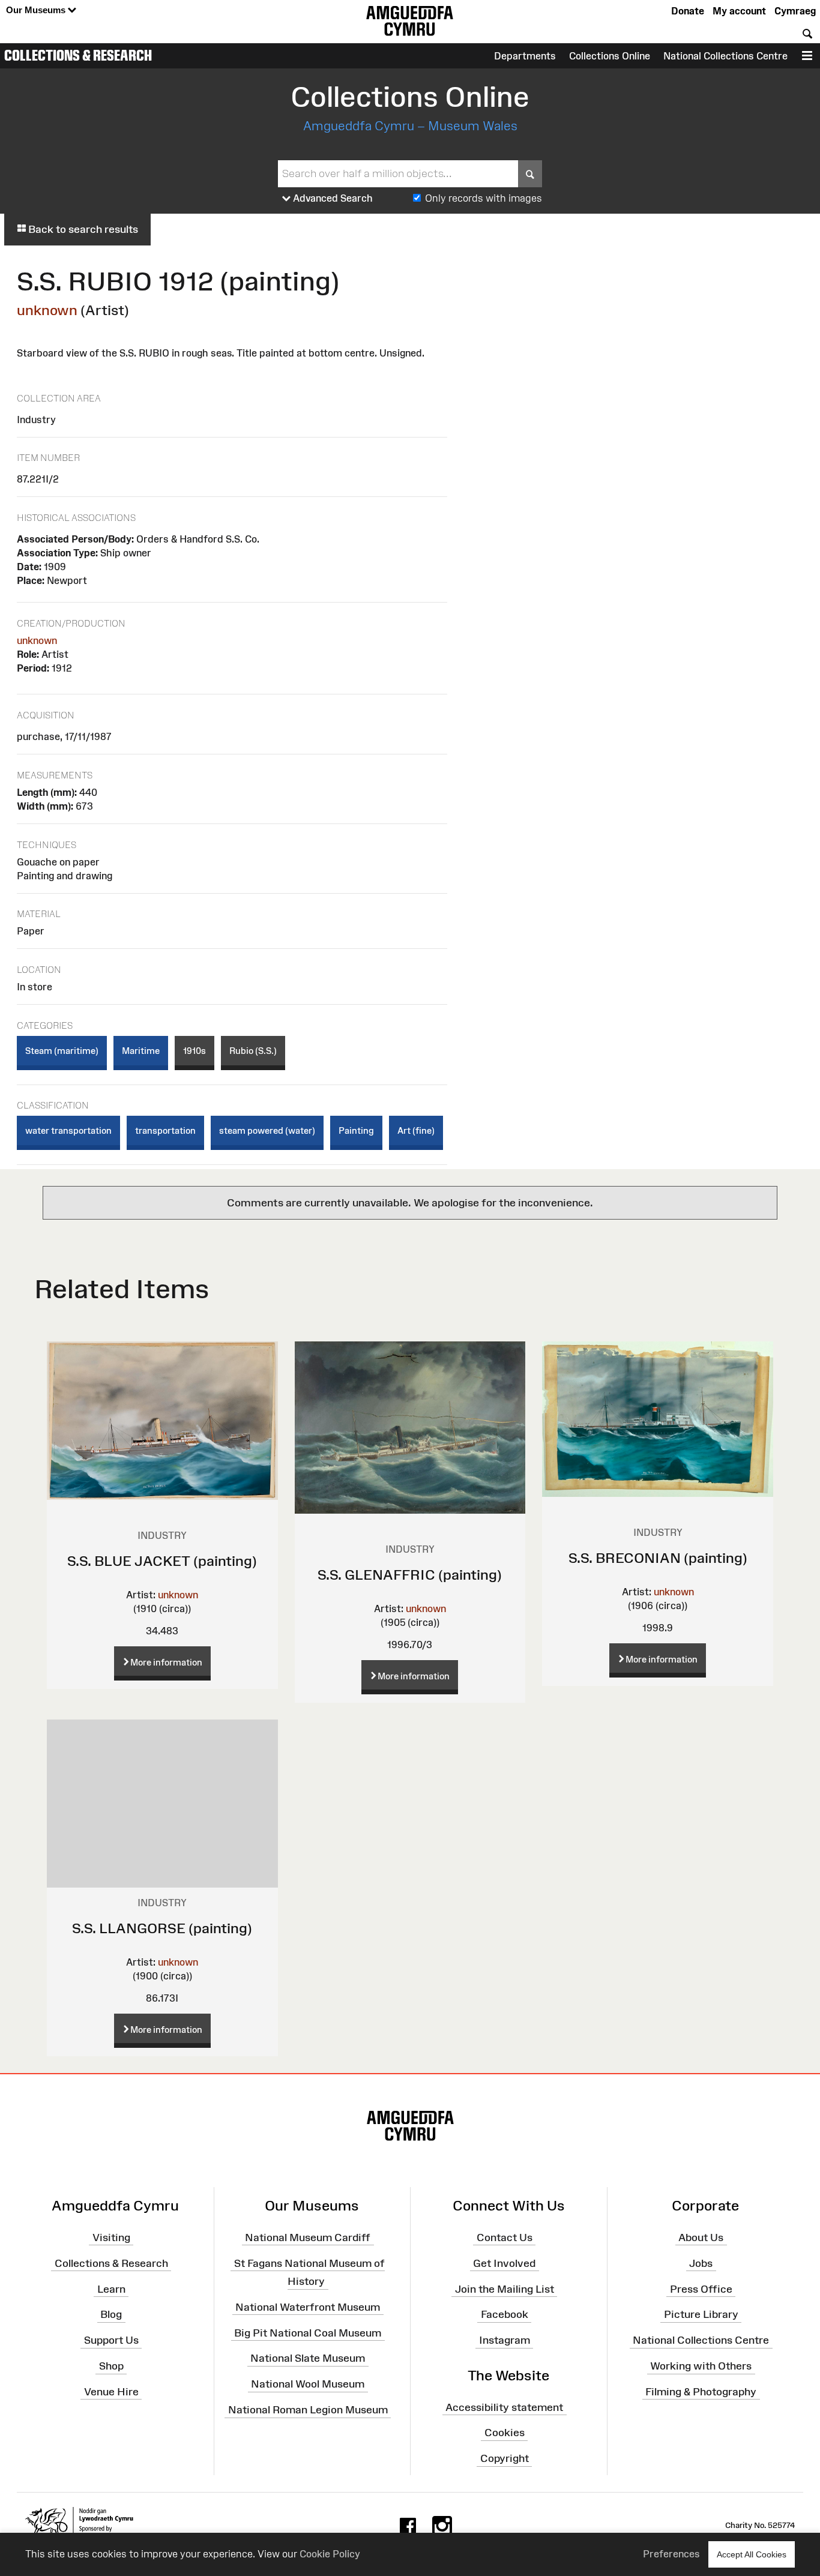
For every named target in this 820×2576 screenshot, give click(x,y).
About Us (701, 2237)
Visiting (111, 2237)
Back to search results (82, 229)
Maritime (141, 1051)
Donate (688, 11)
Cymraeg (795, 11)
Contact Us (505, 2237)
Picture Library (701, 2314)
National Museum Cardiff (308, 2237)
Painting (356, 1130)
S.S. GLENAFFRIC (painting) (410, 1575)
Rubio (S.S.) (253, 1051)
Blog (111, 2314)
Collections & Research (78, 55)
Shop (111, 2366)
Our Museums (37, 10)
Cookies (505, 2433)
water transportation (68, 1130)
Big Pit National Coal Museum (308, 2332)
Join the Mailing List (505, 2289)
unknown (47, 310)
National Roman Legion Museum (308, 2410)
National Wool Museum (308, 2384)
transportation (165, 1130)
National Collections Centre (725, 56)
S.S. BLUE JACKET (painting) (162, 1561)
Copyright (505, 2458)
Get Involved (504, 2263)
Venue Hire (111, 2392)
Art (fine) (416, 1130)
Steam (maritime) (62, 1051)
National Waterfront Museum (308, 2307)
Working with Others (701, 2366)
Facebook (505, 2314)
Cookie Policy (330, 2554)
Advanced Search (332, 198)
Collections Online (610, 56)
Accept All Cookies (752, 2554)
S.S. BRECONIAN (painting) (658, 1558)
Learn (111, 2289)
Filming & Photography (701, 2392)
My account (739, 11)
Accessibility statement (504, 2407)
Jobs (701, 2263)
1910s (194, 1051)
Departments (525, 56)
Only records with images (484, 198)
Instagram (505, 2340)
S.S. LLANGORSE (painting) (162, 1928)
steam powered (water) (267, 1130)
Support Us (111, 2340)
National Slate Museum (308, 2358)
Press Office (701, 2289)
